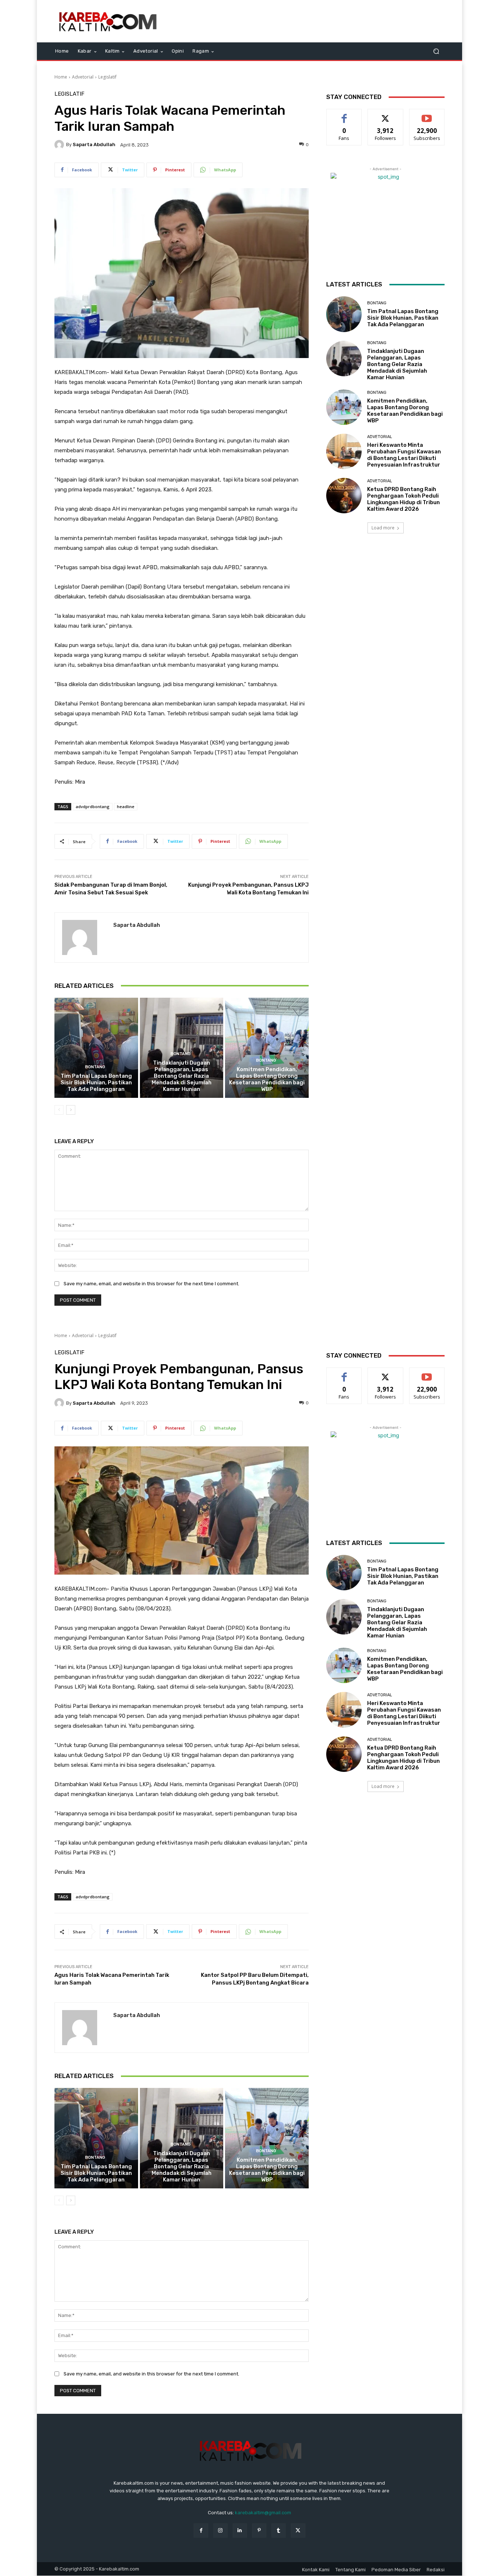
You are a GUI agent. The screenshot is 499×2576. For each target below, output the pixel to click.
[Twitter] (298, 2531)
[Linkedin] (240, 2531)
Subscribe (427, 115)
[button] (436, 51)
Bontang (95, 1067)
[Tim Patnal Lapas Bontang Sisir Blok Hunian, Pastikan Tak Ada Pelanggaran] (96, 1048)
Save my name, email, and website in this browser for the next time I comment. (151, 1284)
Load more (383, 528)
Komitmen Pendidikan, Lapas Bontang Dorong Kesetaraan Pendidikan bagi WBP (267, 1079)
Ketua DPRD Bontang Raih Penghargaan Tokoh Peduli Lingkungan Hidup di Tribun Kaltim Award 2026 (403, 499)
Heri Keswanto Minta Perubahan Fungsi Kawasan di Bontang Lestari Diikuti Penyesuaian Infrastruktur (404, 455)
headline (126, 806)
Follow (386, 115)
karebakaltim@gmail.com (263, 2513)
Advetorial (83, 77)
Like (344, 115)
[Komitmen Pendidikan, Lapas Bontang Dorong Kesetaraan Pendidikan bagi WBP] (267, 1048)
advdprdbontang (93, 806)
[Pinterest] (259, 2531)
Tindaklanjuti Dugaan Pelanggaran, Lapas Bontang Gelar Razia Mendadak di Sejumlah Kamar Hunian (182, 1076)
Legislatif (107, 77)
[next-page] (71, 1110)
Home (61, 77)
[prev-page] (59, 1110)
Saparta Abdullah (94, 144)
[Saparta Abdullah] (60, 145)
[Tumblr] (279, 2531)
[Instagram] (220, 2531)
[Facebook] (201, 2531)
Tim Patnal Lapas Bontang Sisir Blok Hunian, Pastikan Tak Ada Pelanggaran (96, 1082)
